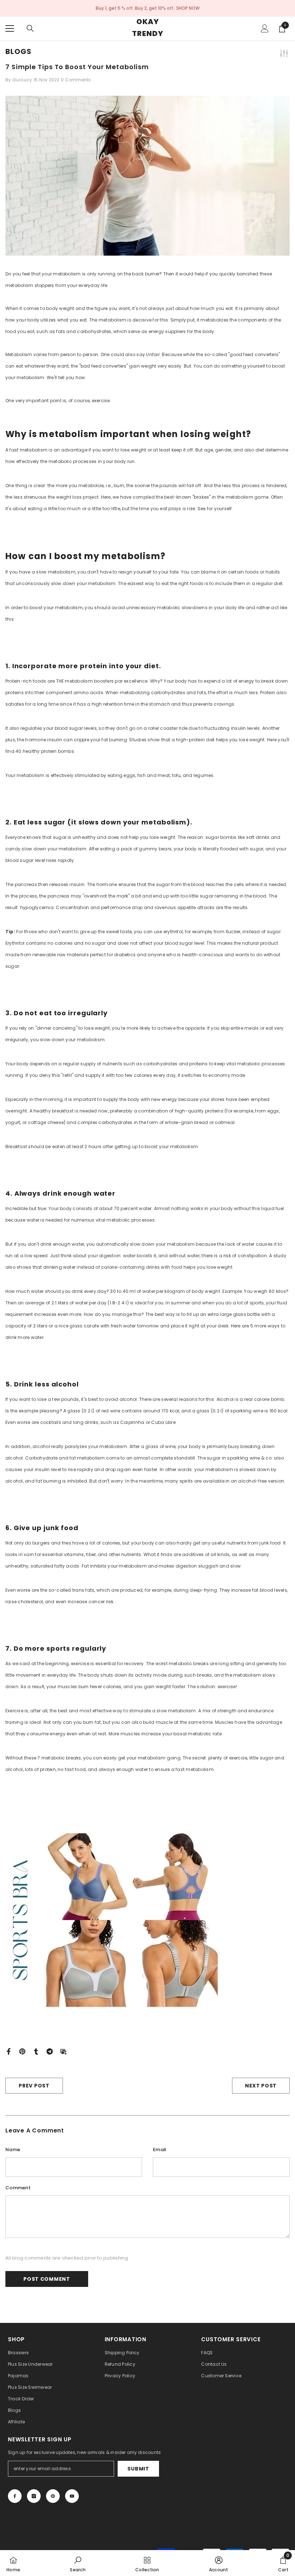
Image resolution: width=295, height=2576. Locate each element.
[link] (78, 2563)
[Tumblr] (36, 2051)
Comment (18, 2188)
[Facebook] (9, 2051)
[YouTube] (72, 2496)
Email (160, 2150)
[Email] (63, 2051)
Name (13, 2150)
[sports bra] (147, 1920)
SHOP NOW (188, 8)
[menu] (10, 28)
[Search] (30, 28)
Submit (138, 2469)
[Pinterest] (22, 2051)
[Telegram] (50, 2051)
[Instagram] (34, 2496)
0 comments (76, 80)
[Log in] (265, 28)
